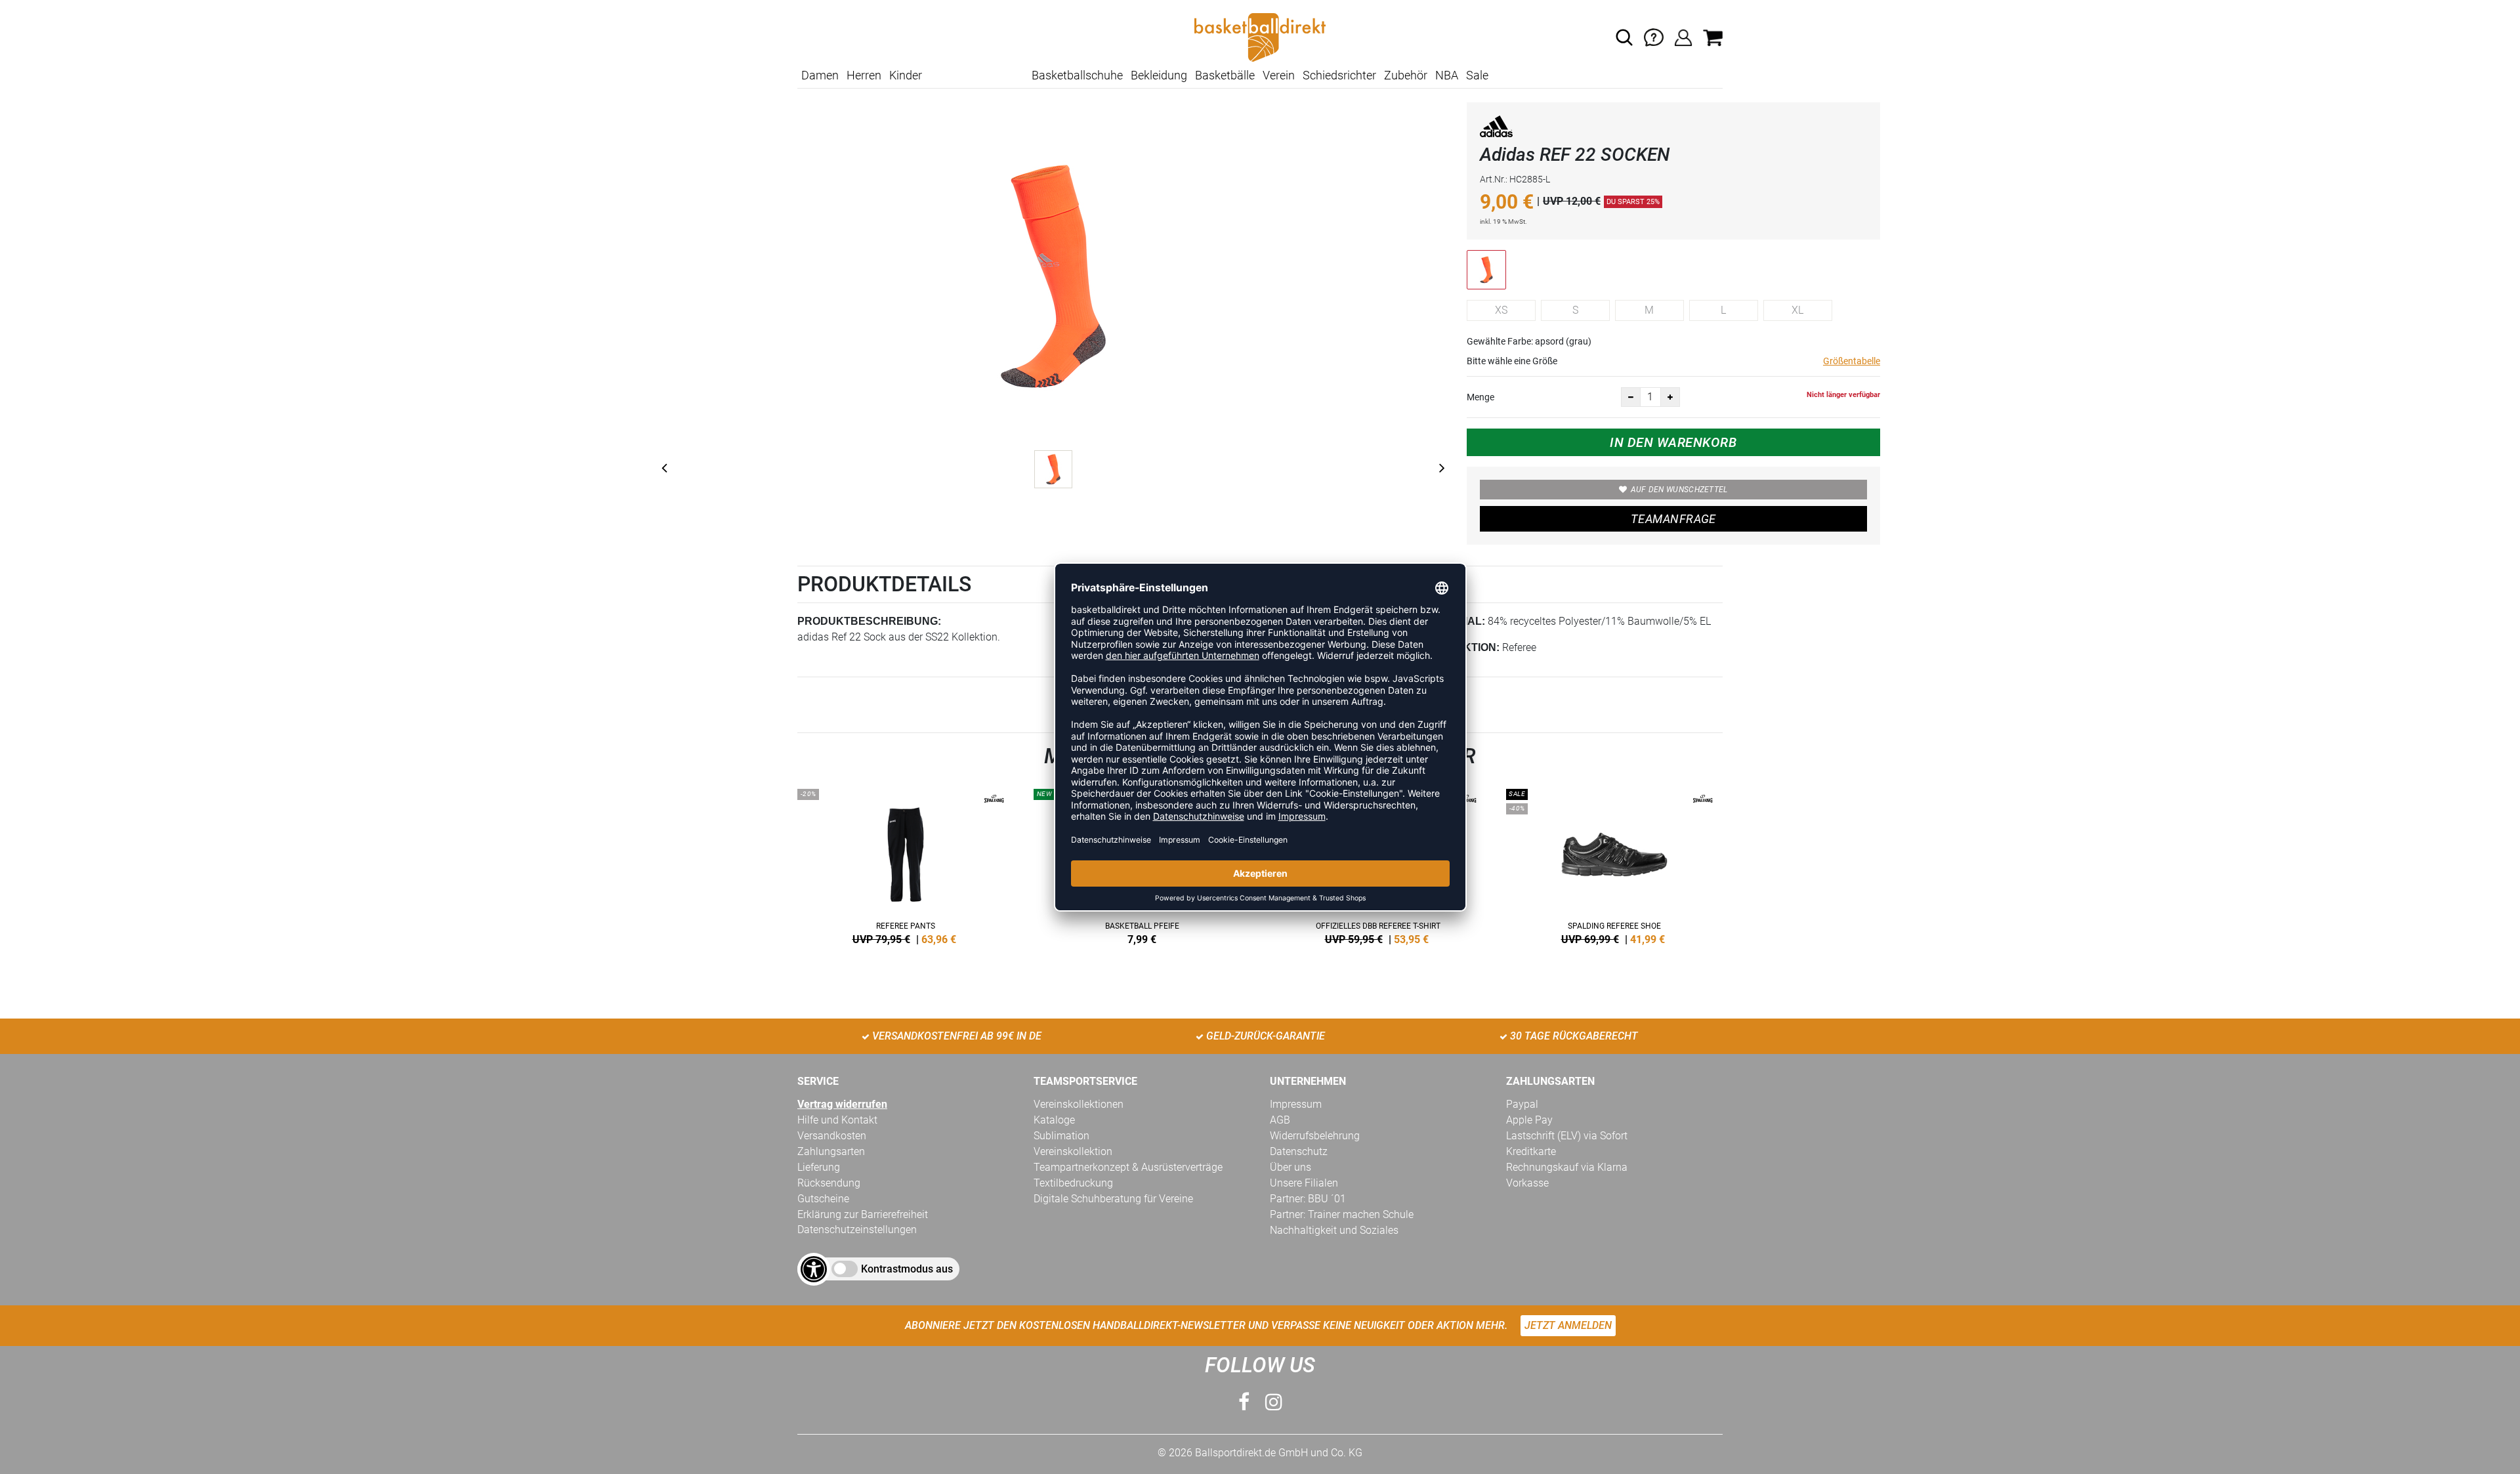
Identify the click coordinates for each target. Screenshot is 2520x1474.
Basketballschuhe (1077, 75)
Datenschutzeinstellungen (857, 1230)
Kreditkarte (1531, 1151)
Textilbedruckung (1073, 1183)
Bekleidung (1159, 75)
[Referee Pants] (906, 864)
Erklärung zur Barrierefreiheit (863, 1214)
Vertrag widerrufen (842, 1104)
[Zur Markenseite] (1496, 129)
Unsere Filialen (1304, 1183)
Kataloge (1054, 1120)
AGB (1280, 1120)
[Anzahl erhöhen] (1670, 397)
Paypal (1522, 1104)
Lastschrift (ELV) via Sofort (1567, 1136)
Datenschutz (1299, 1151)
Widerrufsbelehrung (1315, 1136)
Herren (864, 75)
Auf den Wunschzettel (1679, 490)
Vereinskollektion (1073, 1151)
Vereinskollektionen (1079, 1104)
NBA (1447, 75)
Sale (1477, 75)
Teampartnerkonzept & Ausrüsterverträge (1128, 1167)
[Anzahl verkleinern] (1631, 397)
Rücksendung (829, 1183)
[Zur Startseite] (1260, 36)
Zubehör (1406, 75)
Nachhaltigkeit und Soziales (1334, 1230)
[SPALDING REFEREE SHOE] (1614, 864)
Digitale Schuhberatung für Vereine (1113, 1199)
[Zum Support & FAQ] (1654, 36)
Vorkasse (1527, 1183)
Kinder (906, 75)
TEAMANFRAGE (1673, 519)
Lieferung (819, 1167)
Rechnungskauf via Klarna (1567, 1167)
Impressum (1296, 1104)
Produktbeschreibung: (869, 621)
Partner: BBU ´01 (1308, 1199)
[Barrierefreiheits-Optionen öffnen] (814, 1269)
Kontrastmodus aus (907, 1269)
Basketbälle (1225, 75)
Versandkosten (832, 1136)
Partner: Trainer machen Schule (1342, 1214)
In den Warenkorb (1673, 442)
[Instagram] (1274, 1402)
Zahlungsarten (831, 1151)
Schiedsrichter (1339, 75)
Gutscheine (823, 1199)
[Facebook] (1244, 1402)
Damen (820, 75)
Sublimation (1061, 1136)
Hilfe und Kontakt (837, 1120)
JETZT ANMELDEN (1568, 1325)
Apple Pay (1529, 1120)
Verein (1279, 75)
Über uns (1291, 1167)
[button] (1624, 37)
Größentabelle (1852, 361)
